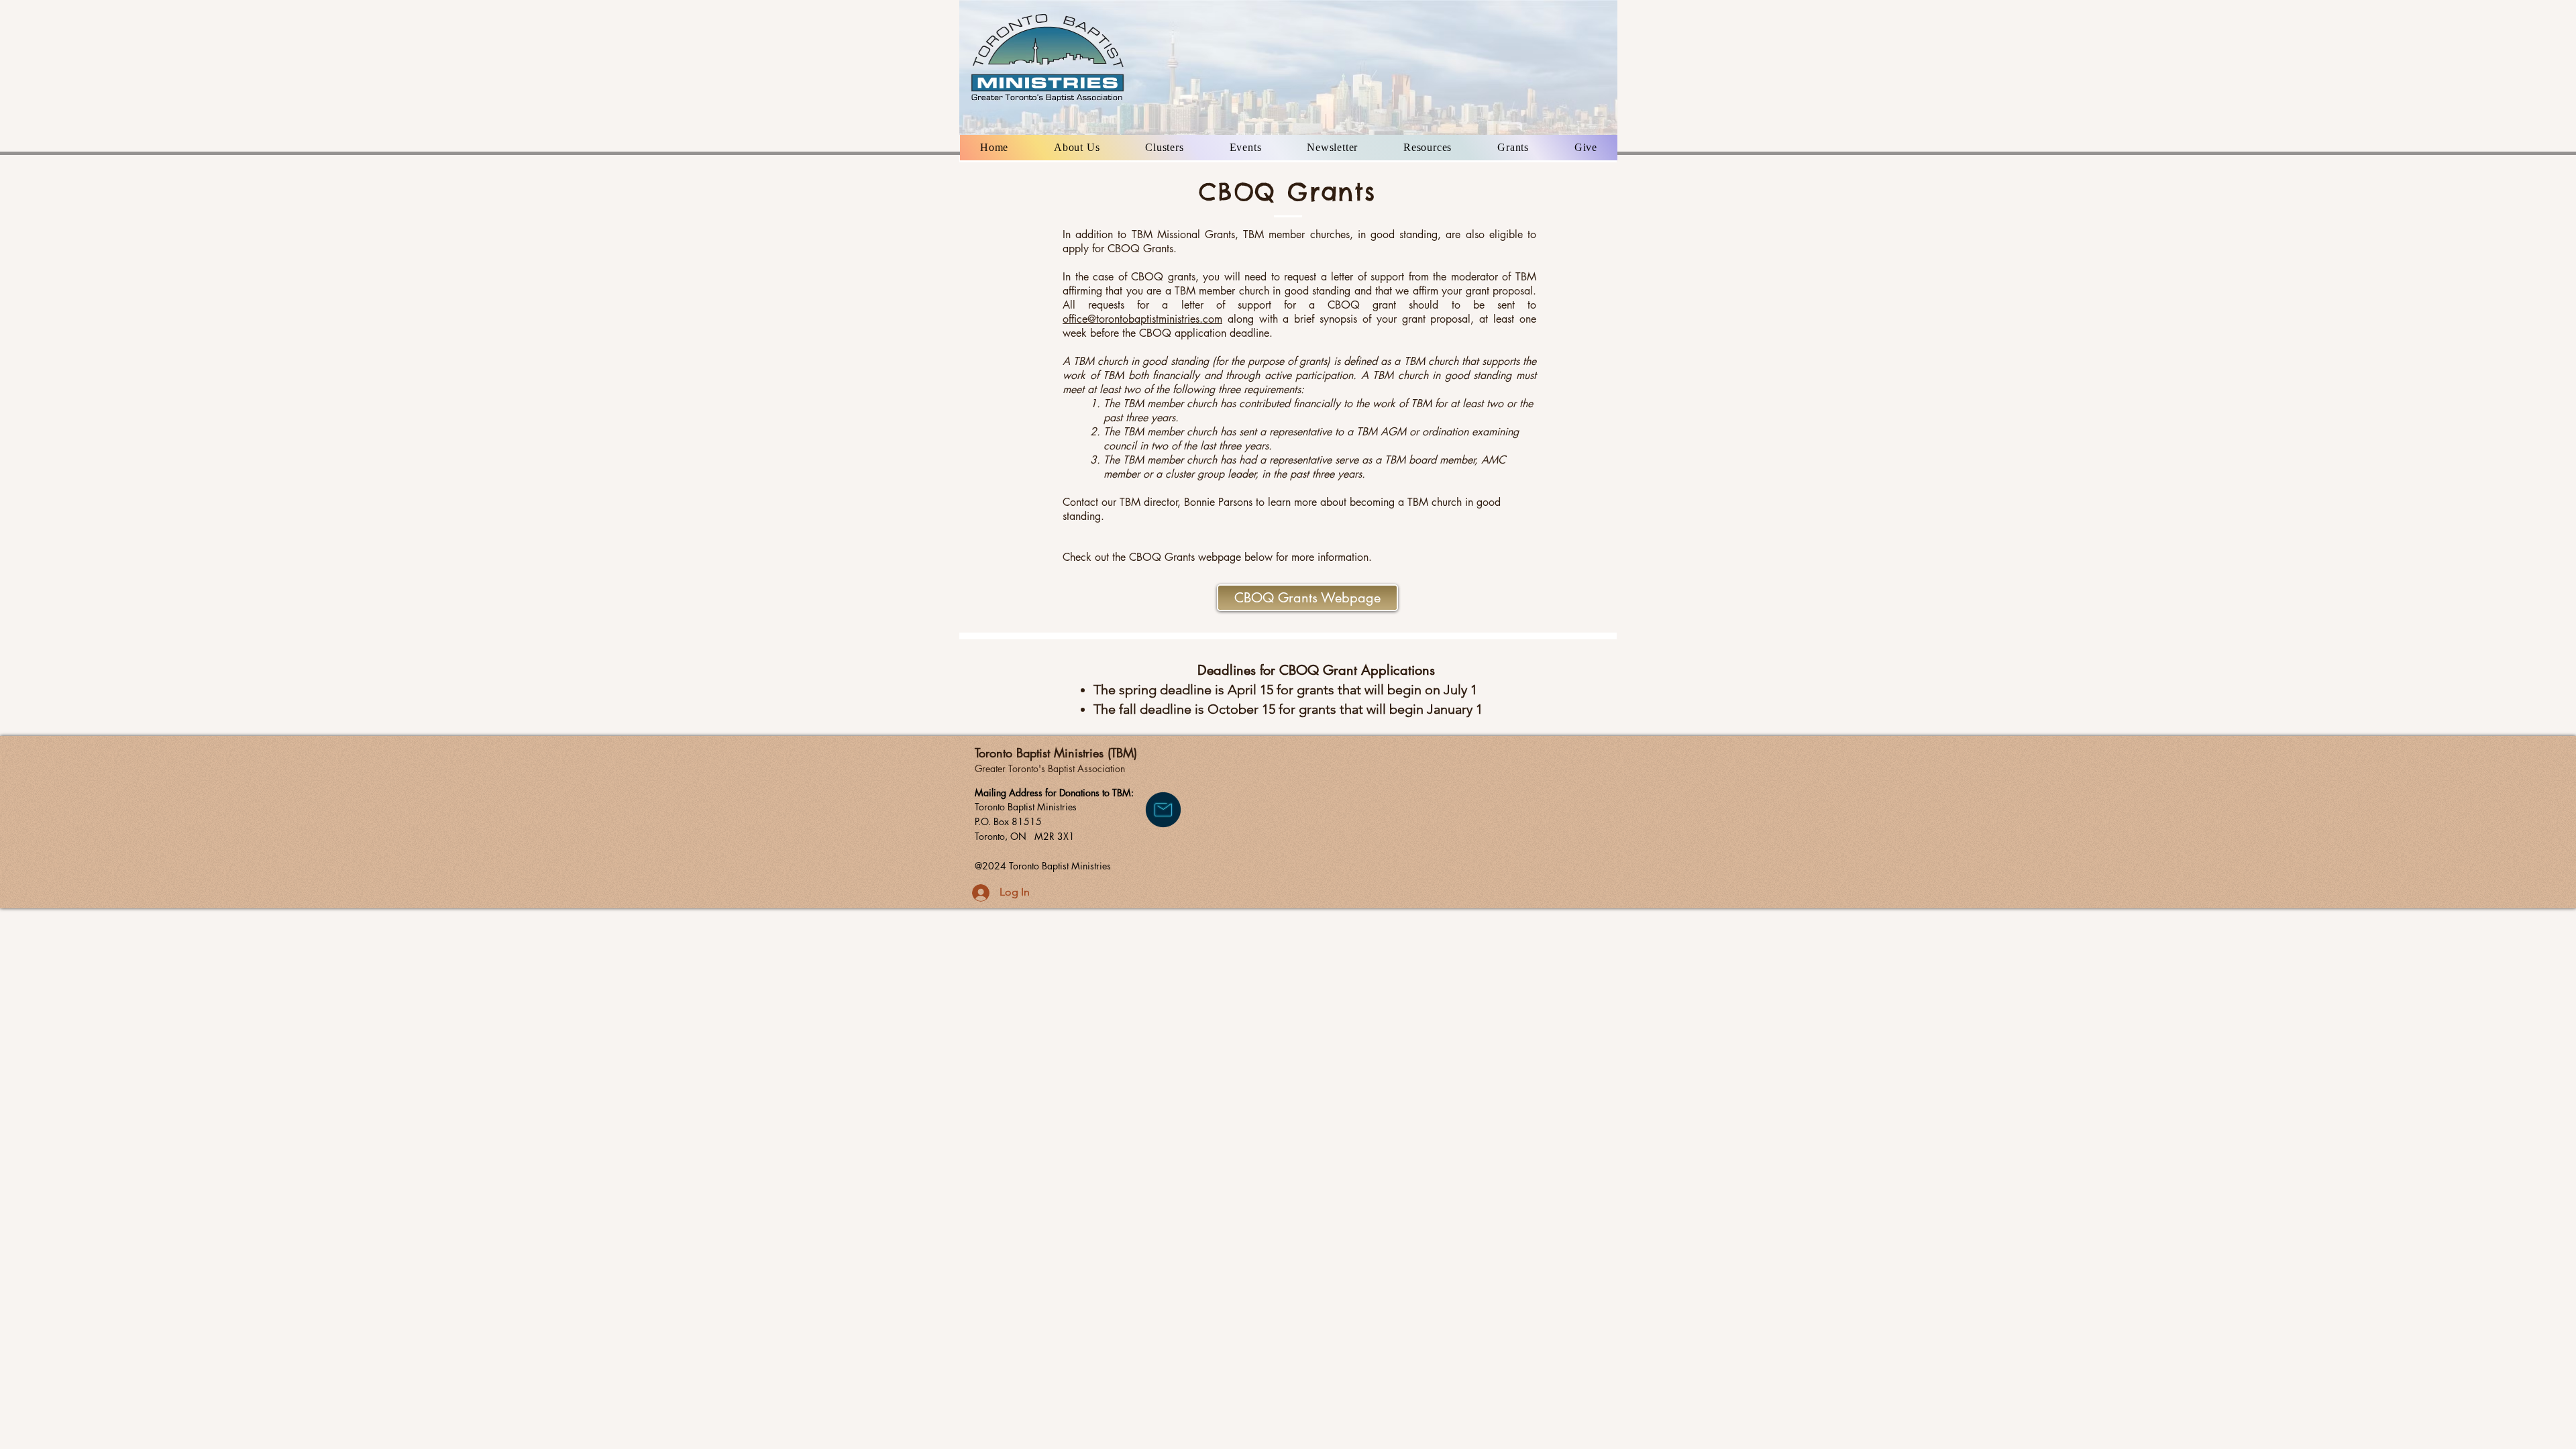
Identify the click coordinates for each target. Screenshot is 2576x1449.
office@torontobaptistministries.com (1142, 319)
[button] (1077, 148)
